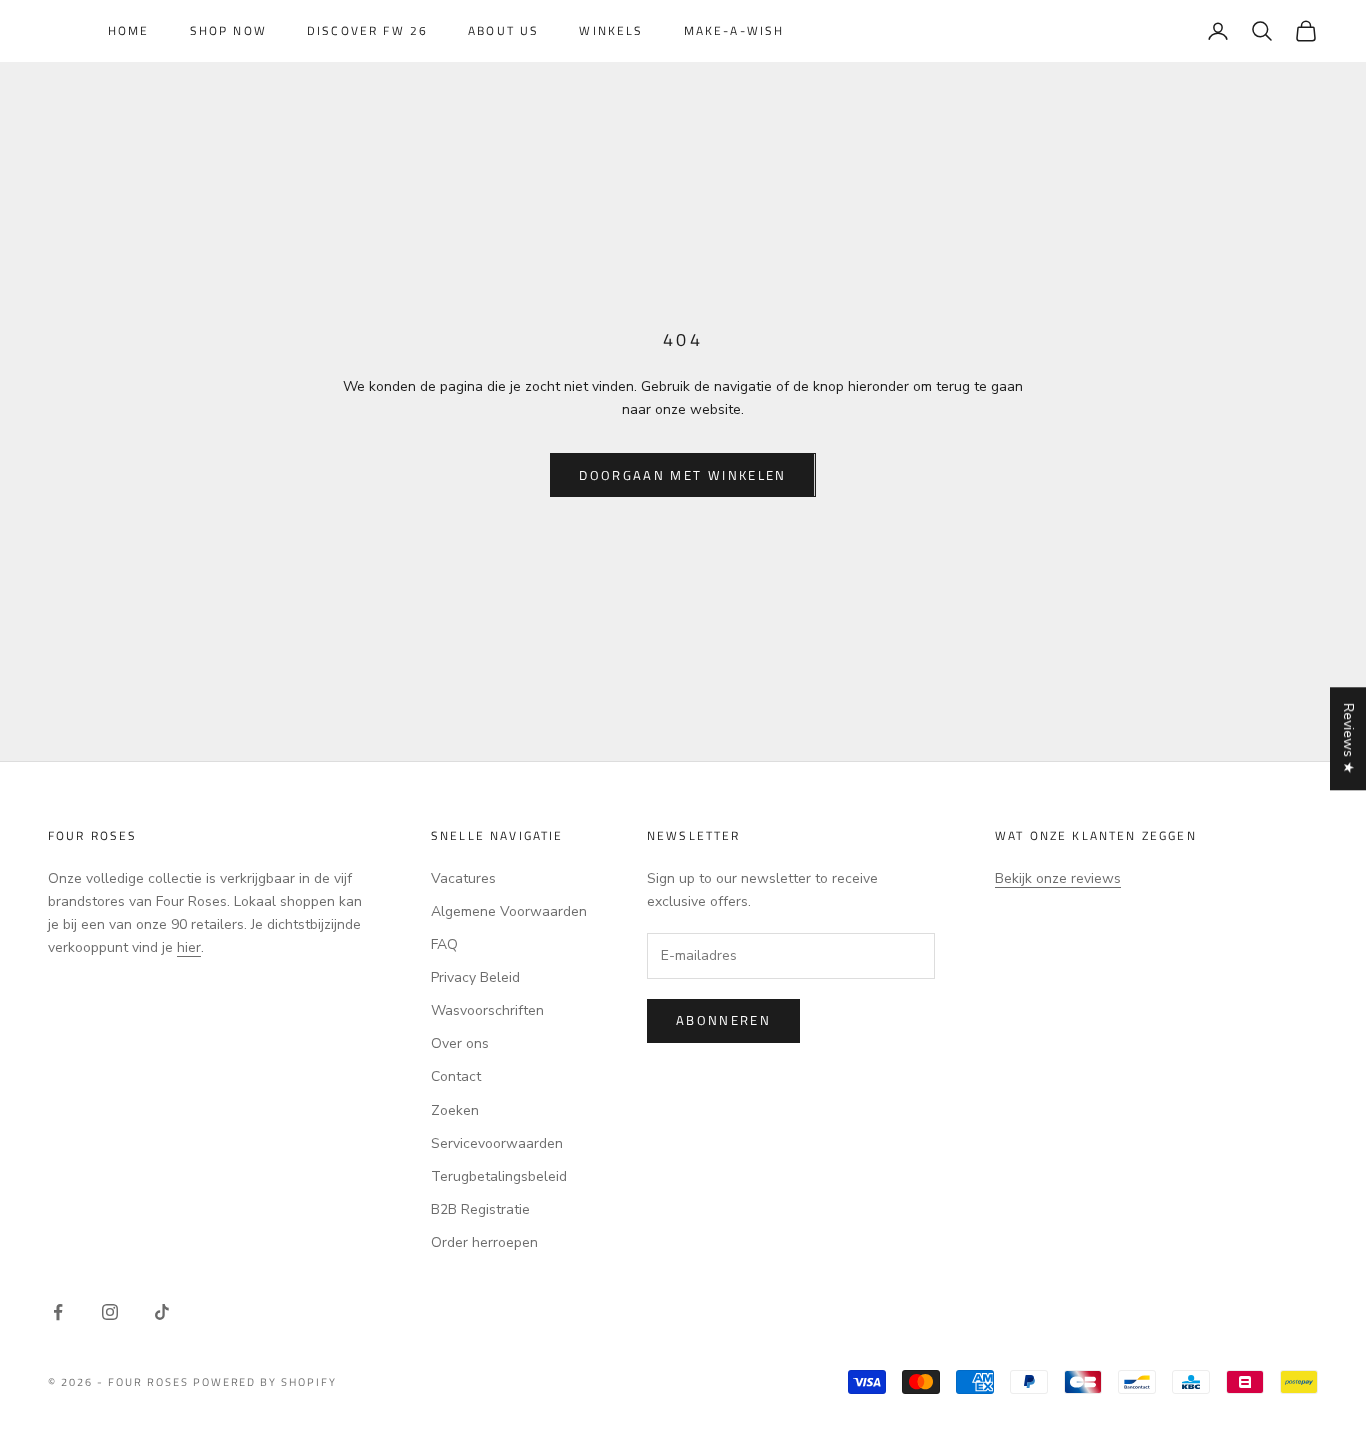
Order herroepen (484, 1242)
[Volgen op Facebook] (58, 1312)
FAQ (444, 944)
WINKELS (611, 30)
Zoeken (455, 1110)
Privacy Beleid (475, 977)
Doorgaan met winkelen (682, 475)
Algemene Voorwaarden (509, 911)
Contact (456, 1076)
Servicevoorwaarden (497, 1143)
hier (189, 947)
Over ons (460, 1043)
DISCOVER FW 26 (367, 30)
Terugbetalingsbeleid (499, 1176)
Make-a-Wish (734, 30)
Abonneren (723, 1020)
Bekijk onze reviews (1058, 878)
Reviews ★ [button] (1348, 738)
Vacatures (463, 878)
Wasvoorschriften (487, 1010)
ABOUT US (503, 30)
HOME (129, 30)
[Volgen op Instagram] (110, 1312)
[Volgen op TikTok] (162, 1312)
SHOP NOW (228, 30)
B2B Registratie (480, 1209)
